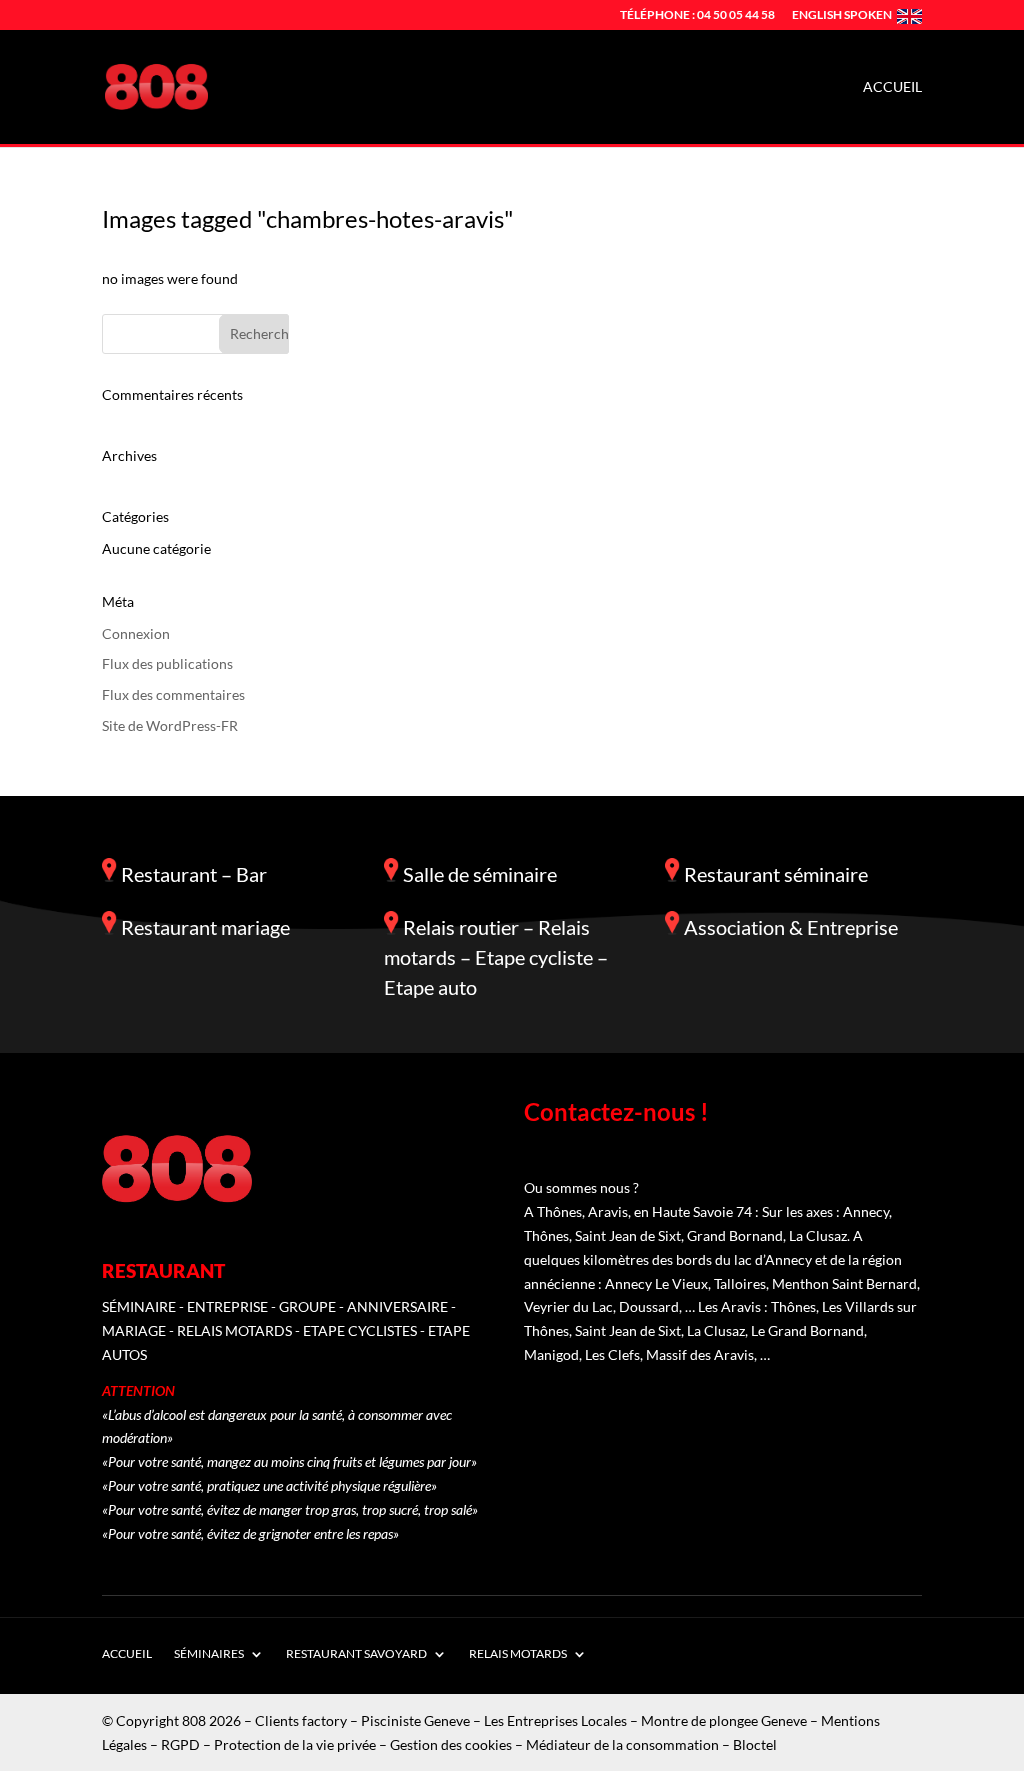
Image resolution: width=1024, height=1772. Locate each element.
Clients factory (301, 1720)
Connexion (136, 633)
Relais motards (518, 1653)
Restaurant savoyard (356, 1653)
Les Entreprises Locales (555, 1720)
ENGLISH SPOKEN (842, 15)
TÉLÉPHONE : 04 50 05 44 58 (697, 15)
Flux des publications (167, 663)
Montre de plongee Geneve (724, 1720)
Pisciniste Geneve (415, 1720)
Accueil (892, 87)
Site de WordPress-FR (170, 725)
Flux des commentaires (173, 694)
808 (194, 1720)
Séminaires (209, 1653)
